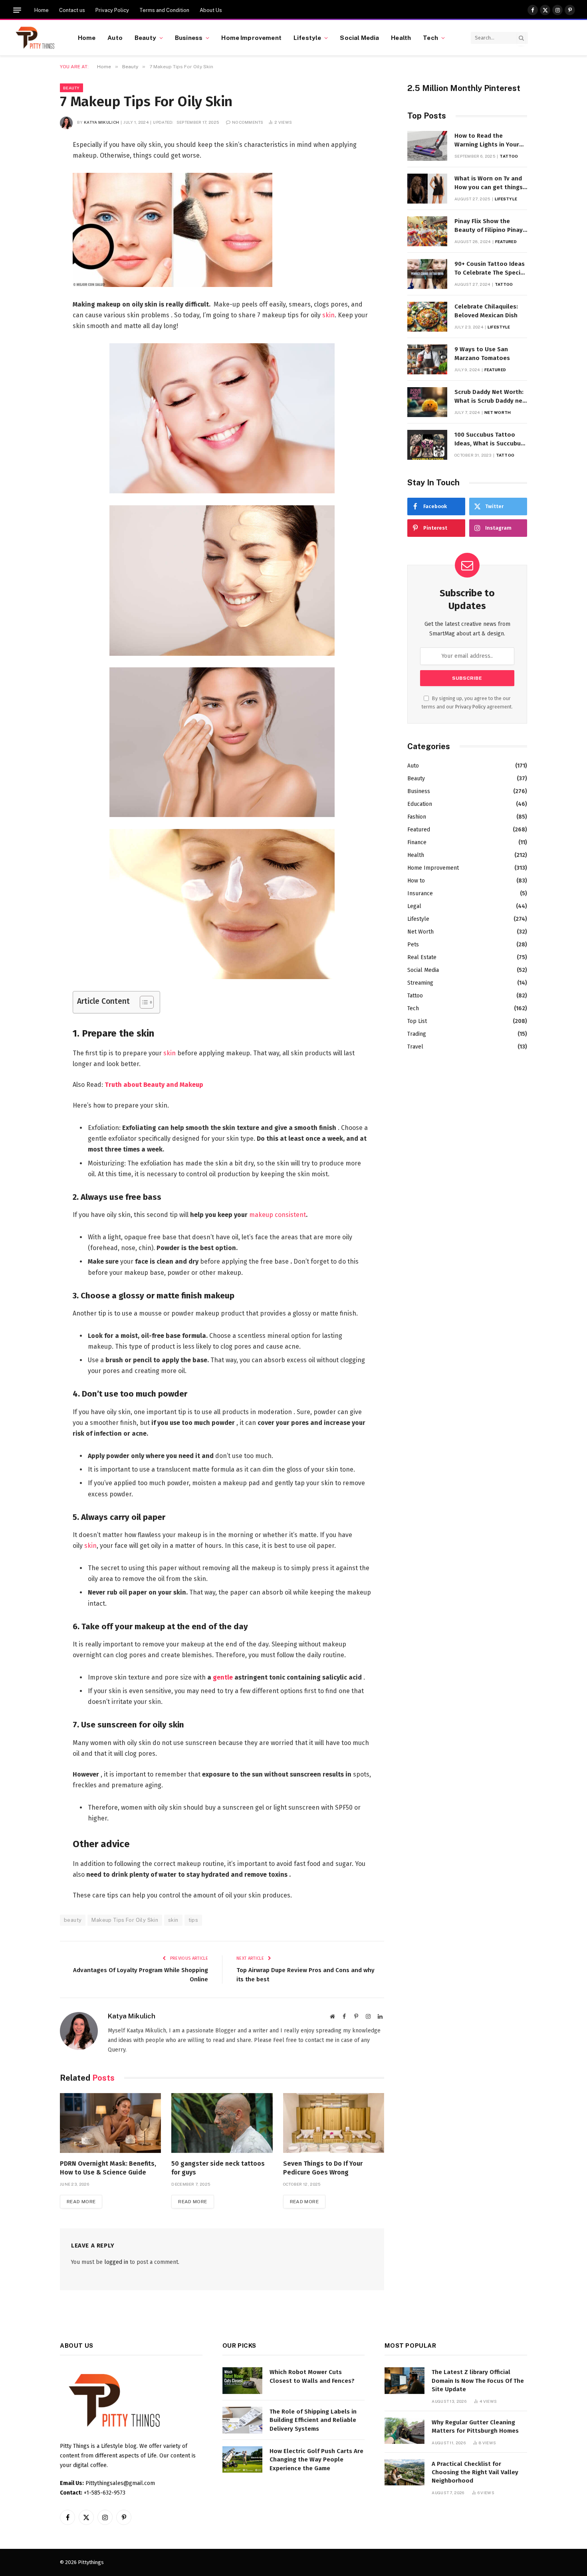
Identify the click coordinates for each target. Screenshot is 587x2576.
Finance (417, 842)
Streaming (420, 983)
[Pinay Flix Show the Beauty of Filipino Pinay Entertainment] (427, 231)
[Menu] (17, 10)
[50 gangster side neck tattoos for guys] (222, 2123)
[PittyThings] (35, 38)
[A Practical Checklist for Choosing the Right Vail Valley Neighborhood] (405, 2472)
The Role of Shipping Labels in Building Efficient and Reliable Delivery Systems (313, 2420)
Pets (413, 945)
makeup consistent (278, 1215)
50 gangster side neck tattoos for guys (218, 2168)
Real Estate (422, 957)
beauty (73, 1920)
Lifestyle (307, 38)
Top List (417, 1021)
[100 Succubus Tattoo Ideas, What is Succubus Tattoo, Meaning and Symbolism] (427, 445)
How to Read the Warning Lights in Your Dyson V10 (487, 140)
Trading (417, 1034)
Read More (81, 2202)
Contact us (72, 10)
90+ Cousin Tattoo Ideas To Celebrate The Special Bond (490, 269)
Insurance (420, 893)
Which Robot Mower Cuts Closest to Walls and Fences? (312, 2376)
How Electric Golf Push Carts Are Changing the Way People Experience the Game (316, 2460)
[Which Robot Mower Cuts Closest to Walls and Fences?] (242, 2381)
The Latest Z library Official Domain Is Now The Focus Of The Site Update (478, 2381)
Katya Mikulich (101, 122)
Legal (414, 906)
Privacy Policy (112, 10)
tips (193, 1920)
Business (189, 38)
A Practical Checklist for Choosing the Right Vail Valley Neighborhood (475, 2472)
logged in (116, 2262)
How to (416, 881)
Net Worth (498, 412)
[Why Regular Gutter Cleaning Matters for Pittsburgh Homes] (405, 2431)
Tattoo (509, 156)
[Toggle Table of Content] (143, 1002)
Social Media (359, 38)
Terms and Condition (164, 10)
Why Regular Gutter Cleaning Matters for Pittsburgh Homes (475, 2427)
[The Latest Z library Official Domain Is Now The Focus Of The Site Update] (405, 2381)
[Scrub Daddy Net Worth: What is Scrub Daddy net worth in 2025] (427, 402)
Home (42, 10)
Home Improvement (251, 38)
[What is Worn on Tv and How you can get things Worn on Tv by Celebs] (427, 189)
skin (328, 315)
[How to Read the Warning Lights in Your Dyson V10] (427, 146)
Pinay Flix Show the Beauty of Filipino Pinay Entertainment (489, 226)
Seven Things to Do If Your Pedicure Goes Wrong (323, 2168)
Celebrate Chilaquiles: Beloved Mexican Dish (486, 311)
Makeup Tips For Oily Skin (125, 1920)
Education (420, 804)
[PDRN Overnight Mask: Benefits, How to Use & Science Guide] (110, 2123)
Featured (506, 241)
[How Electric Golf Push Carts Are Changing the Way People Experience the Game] (242, 2460)
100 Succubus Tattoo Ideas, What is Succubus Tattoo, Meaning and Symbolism (489, 439)
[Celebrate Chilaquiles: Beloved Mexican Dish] (427, 317)
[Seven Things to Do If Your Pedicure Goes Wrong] (334, 2123)
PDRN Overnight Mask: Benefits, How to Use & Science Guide (108, 2168)
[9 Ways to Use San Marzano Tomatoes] (427, 359)
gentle (223, 1677)
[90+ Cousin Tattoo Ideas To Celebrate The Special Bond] (427, 274)
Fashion (417, 817)
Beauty (145, 38)
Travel (415, 1047)
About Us (211, 10)
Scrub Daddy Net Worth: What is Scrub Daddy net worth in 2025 (490, 397)
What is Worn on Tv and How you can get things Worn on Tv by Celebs (489, 183)
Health (401, 38)
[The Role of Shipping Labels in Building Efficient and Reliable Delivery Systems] (242, 2420)
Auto (115, 38)
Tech (430, 38)
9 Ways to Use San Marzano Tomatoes (482, 353)
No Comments (248, 122)
